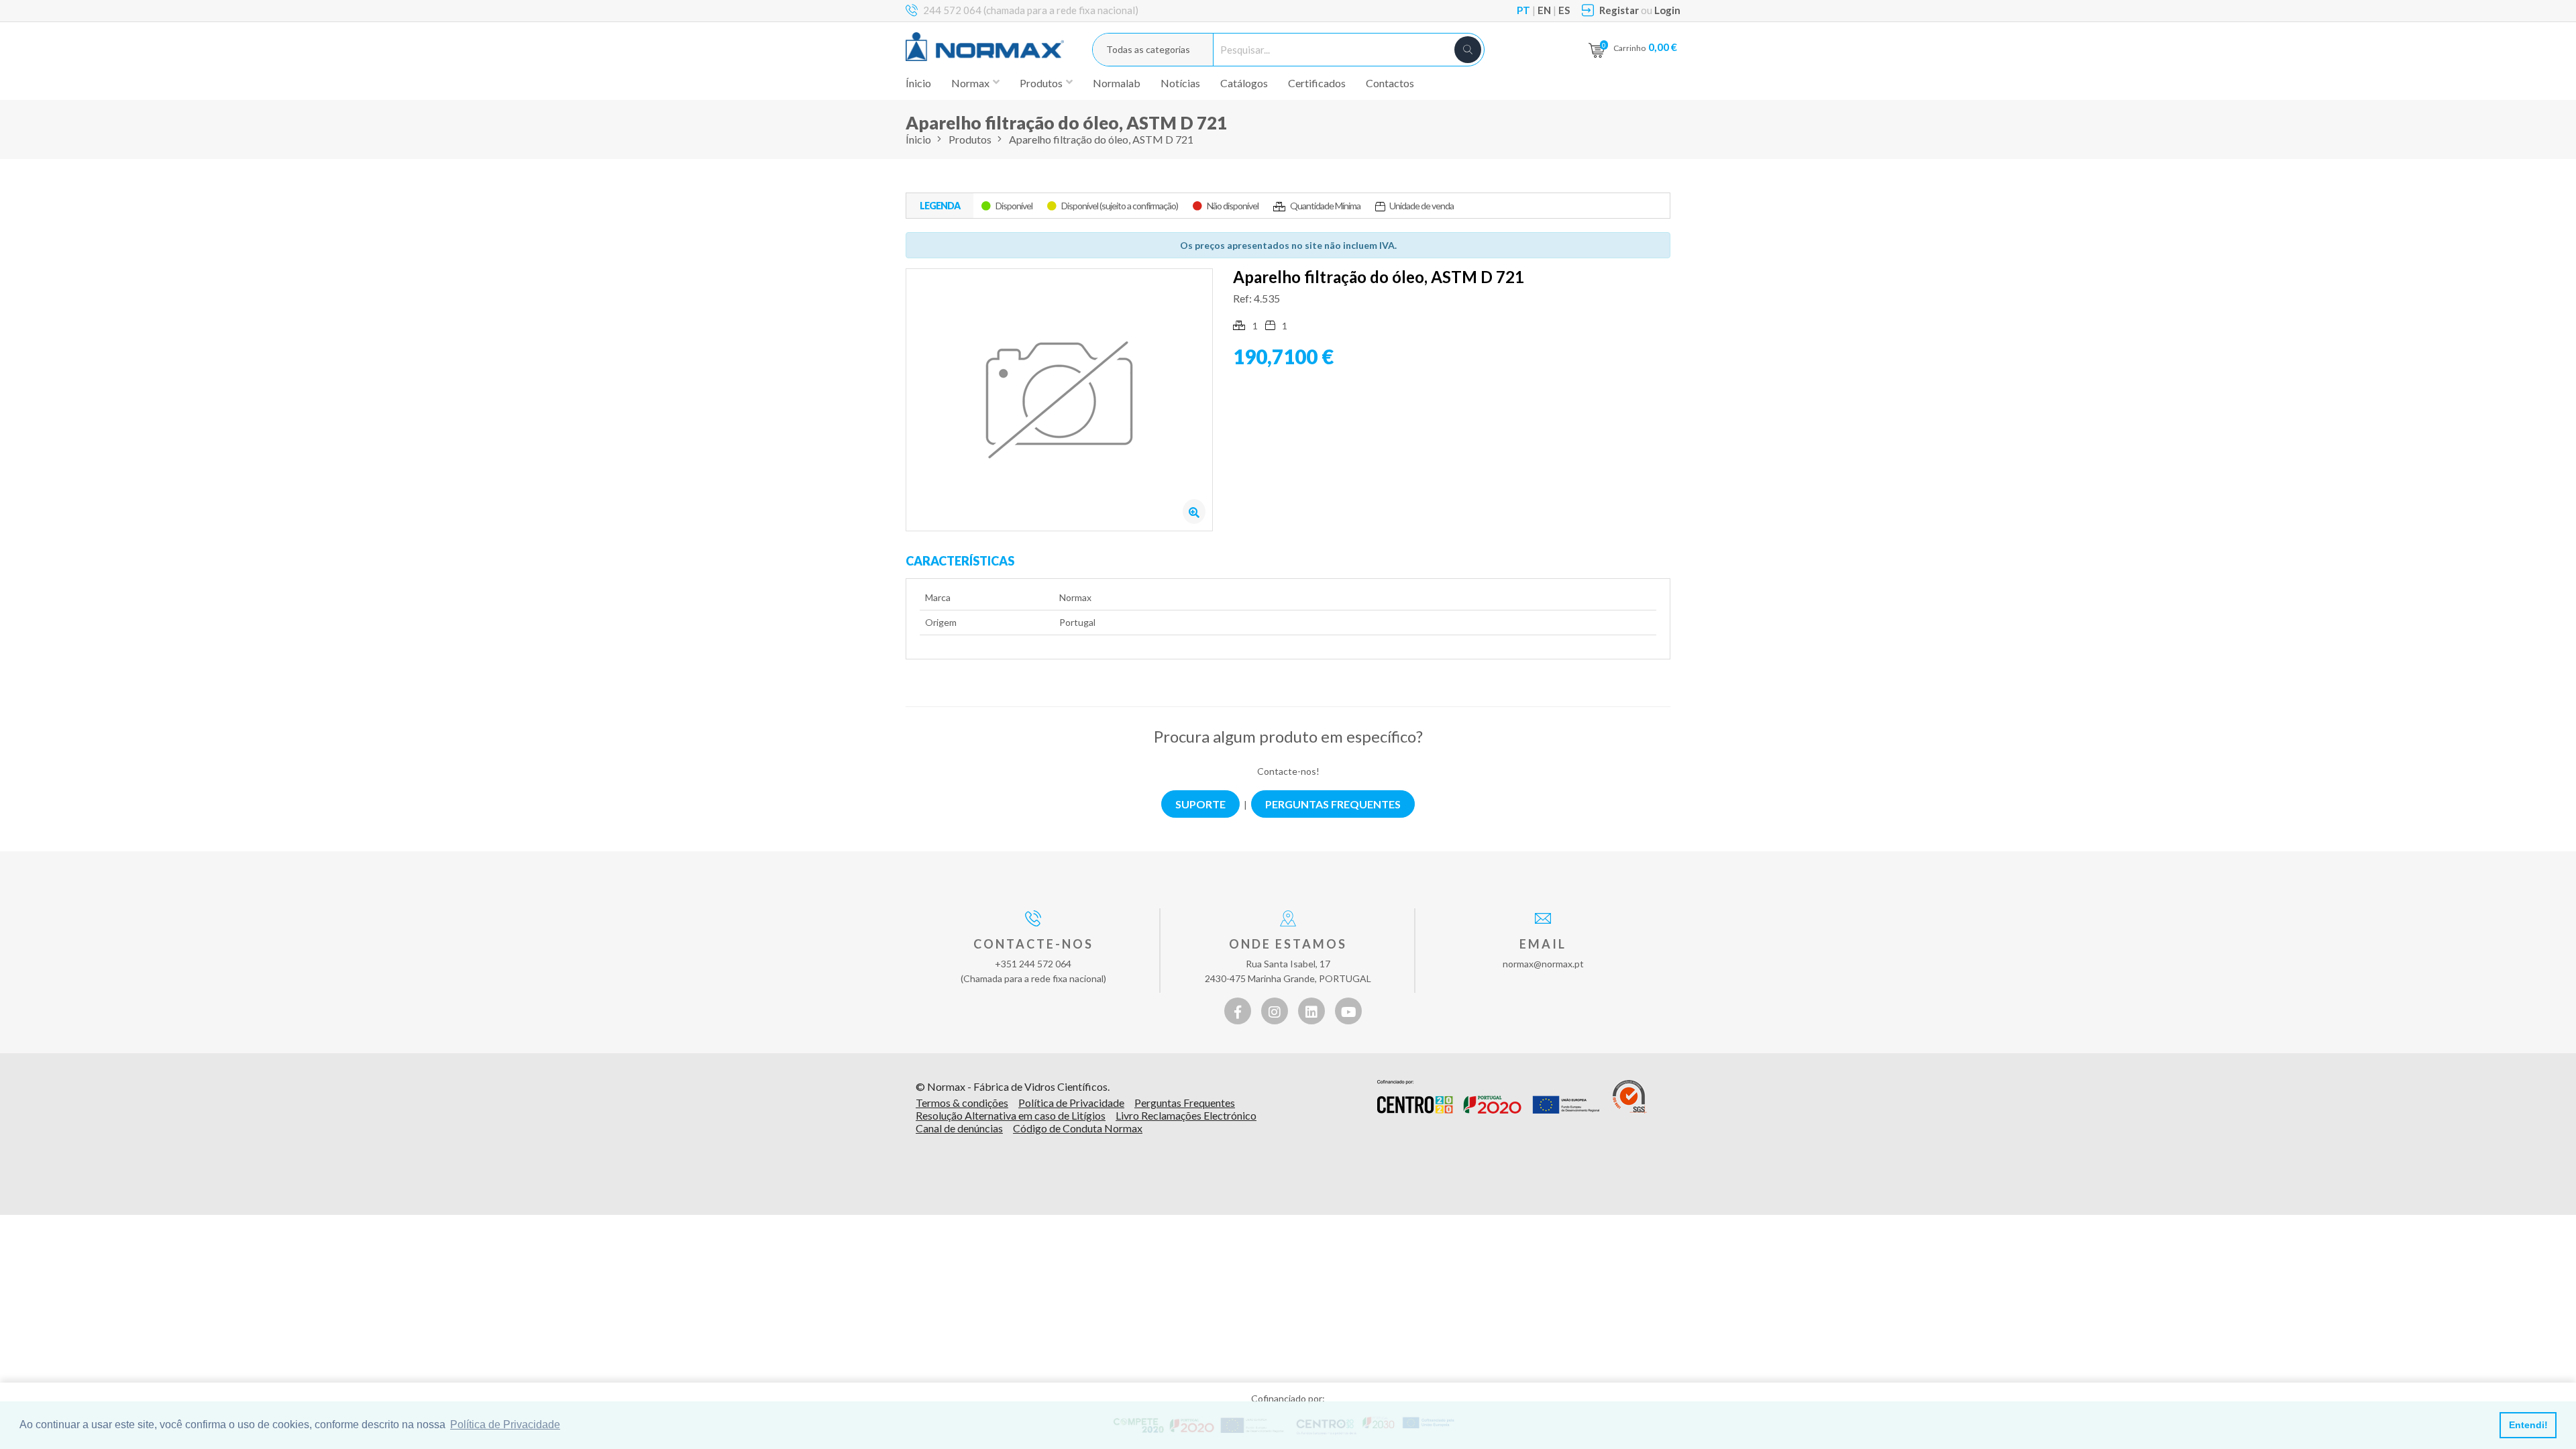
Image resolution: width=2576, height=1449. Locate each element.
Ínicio (918, 83)
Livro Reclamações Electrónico (1186, 1115)
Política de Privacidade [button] (505, 1425)
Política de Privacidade (1071, 1103)
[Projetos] (1488, 1097)
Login (1667, 10)
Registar (1619, 10)
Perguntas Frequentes (1185, 1103)
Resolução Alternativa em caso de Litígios (1011, 1115)
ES (1564, 10)
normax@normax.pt (1543, 964)
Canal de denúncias (959, 1128)
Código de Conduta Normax (1078, 1128)
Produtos (970, 139)
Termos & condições (962, 1103)
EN (1544, 10)
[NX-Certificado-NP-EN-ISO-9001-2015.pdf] (1630, 1097)
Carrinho (1645, 47)
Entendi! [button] (2528, 1425)
